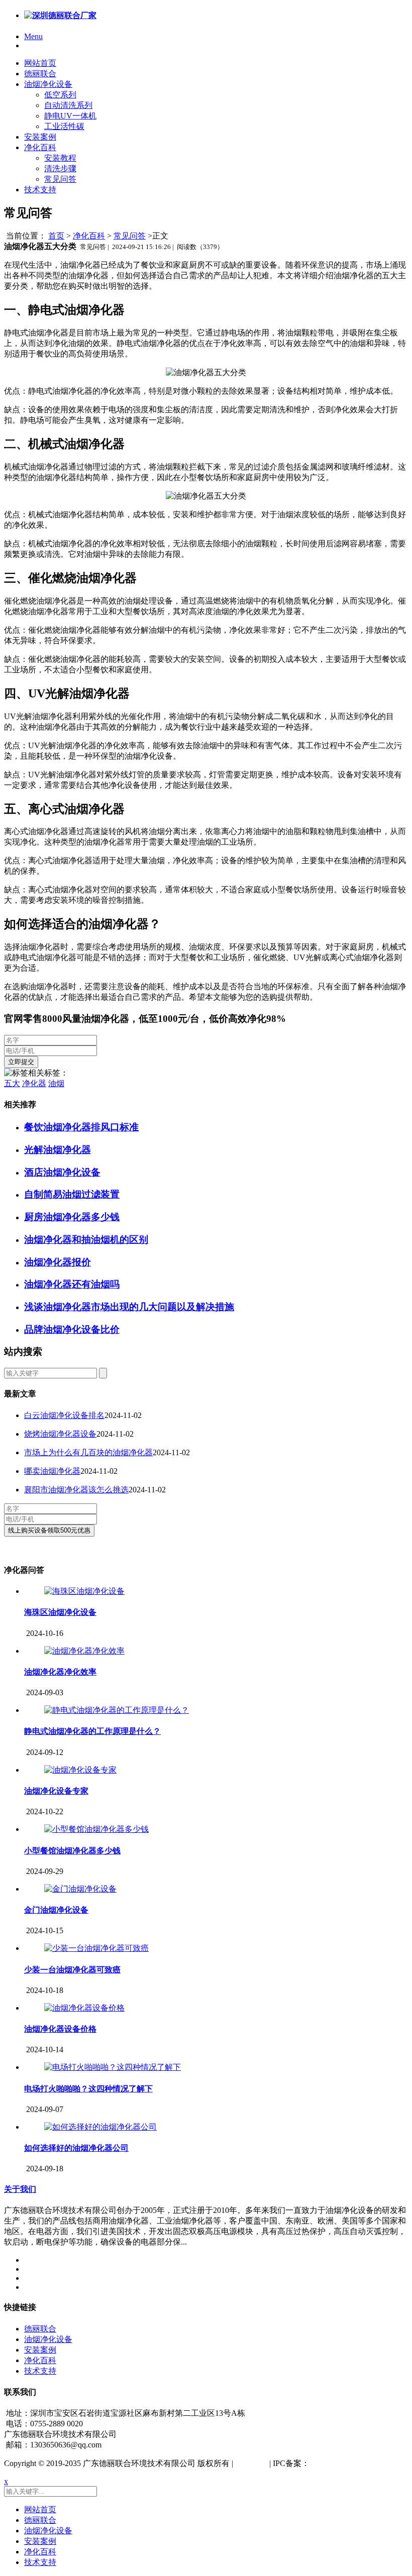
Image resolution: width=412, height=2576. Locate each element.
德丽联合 (40, 74)
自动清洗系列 (68, 105)
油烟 (56, 1083)
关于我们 (20, 2189)
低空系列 (60, 95)
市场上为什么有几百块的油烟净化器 (88, 1452)
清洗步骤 (60, 168)
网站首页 (40, 63)
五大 (12, 1083)
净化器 (34, 1083)
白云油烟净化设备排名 (64, 1415)
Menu (33, 36)
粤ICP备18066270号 (344, 2463)
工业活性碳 (64, 126)
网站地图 (251, 2463)
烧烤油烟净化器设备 (60, 1434)
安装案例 (40, 137)
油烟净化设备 (48, 84)
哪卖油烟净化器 (52, 1471)
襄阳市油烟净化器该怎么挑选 (76, 1490)
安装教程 (60, 158)
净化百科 (40, 147)
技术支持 (40, 190)
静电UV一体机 (70, 116)
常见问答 (60, 179)
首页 (56, 236)
